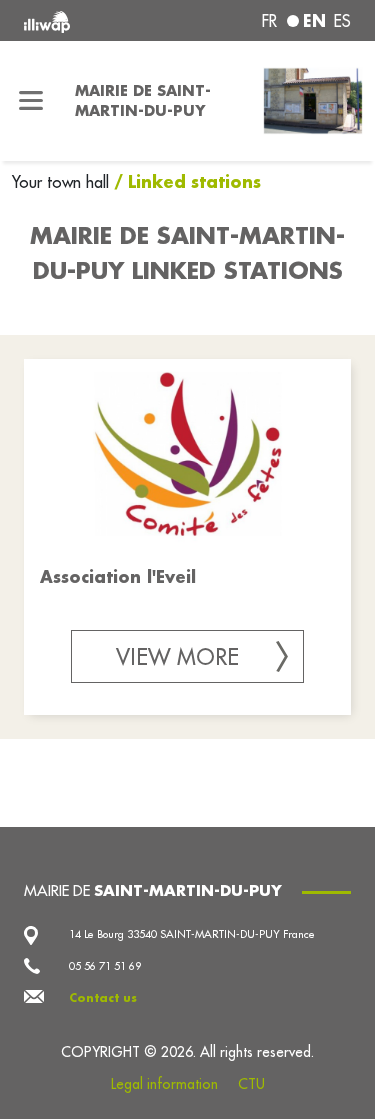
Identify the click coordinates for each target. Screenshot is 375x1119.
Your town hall (63, 182)
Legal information (164, 1084)
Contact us (103, 998)
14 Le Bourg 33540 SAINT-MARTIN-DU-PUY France (192, 934)
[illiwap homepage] (85, 20)
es (342, 21)
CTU (251, 1084)
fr (269, 21)
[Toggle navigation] (31, 101)
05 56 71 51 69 (105, 966)
